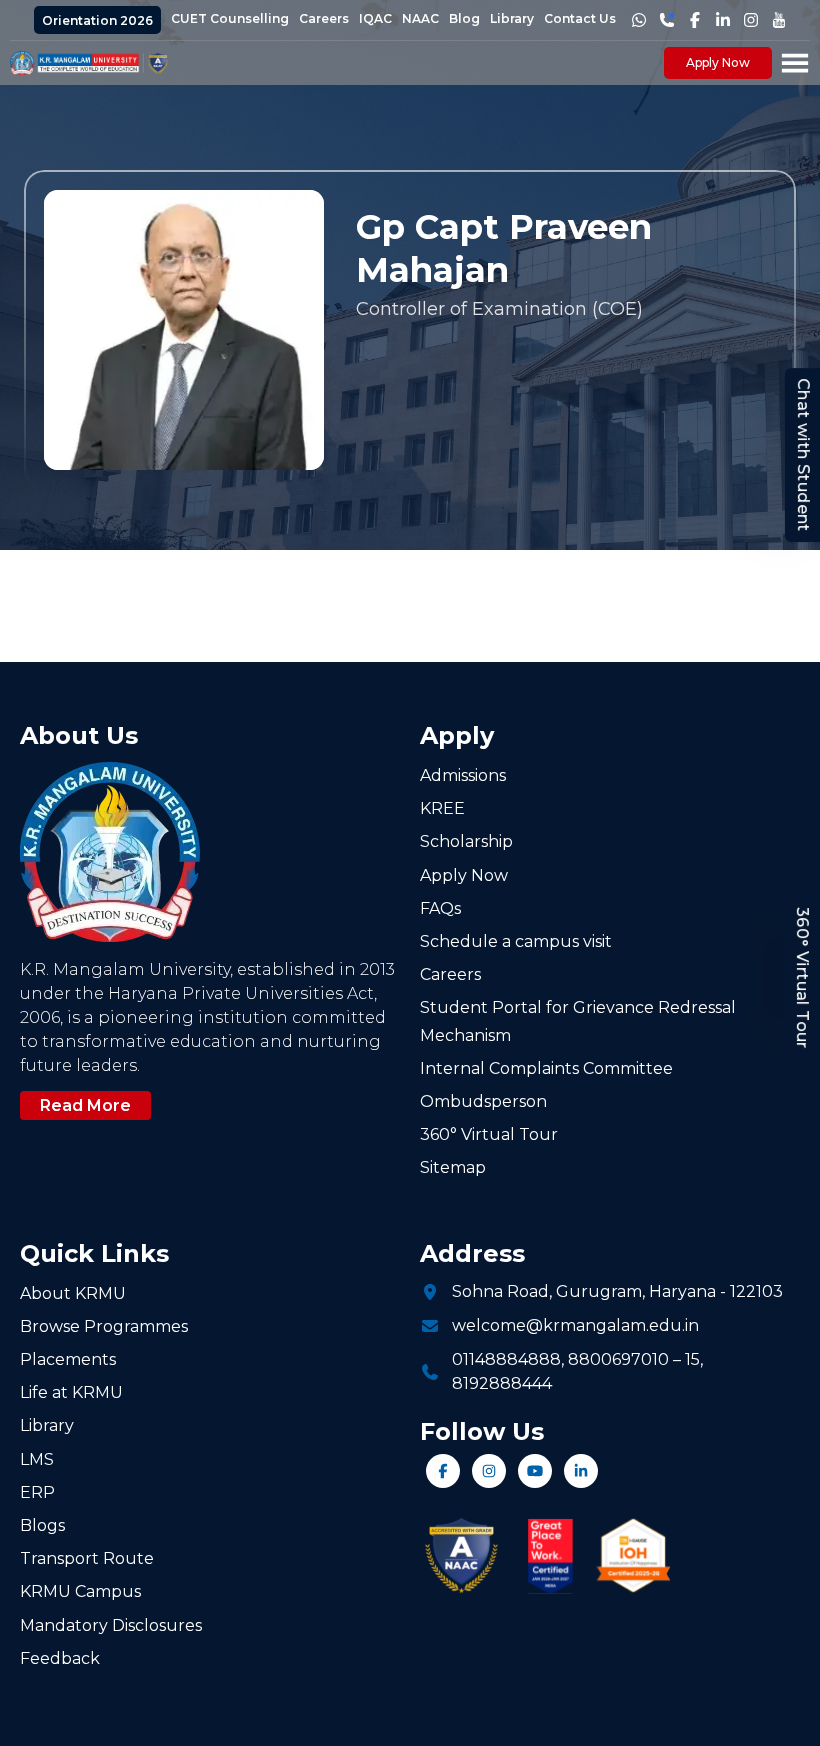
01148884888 (506, 1359)
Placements (68, 1359)
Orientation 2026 (97, 20)
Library (512, 18)
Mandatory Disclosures (111, 1625)
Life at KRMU (71, 1392)
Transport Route (87, 1558)
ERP (37, 1492)
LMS (37, 1459)
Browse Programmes (104, 1326)
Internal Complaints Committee (546, 1068)
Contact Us (580, 18)
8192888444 (502, 1383)
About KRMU (73, 1293)
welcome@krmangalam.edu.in (575, 1325)
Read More (85, 1105)
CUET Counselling (230, 18)
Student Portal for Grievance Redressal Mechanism (578, 1021)
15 (692, 1359)
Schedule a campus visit (516, 941)
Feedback (60, 1658)
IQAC (375, 18)
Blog (464, 18)
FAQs (440, 908)
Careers (324, 18)
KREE (442, 808)
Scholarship (466, 841)
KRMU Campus (80, 1591)
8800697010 (618, 1359)
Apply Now (718, 62)
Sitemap (453, 1167)
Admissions (463, 775)
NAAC (420, 18)
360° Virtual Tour (802, 978)
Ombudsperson (483, 1101)
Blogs (42, 1525)
